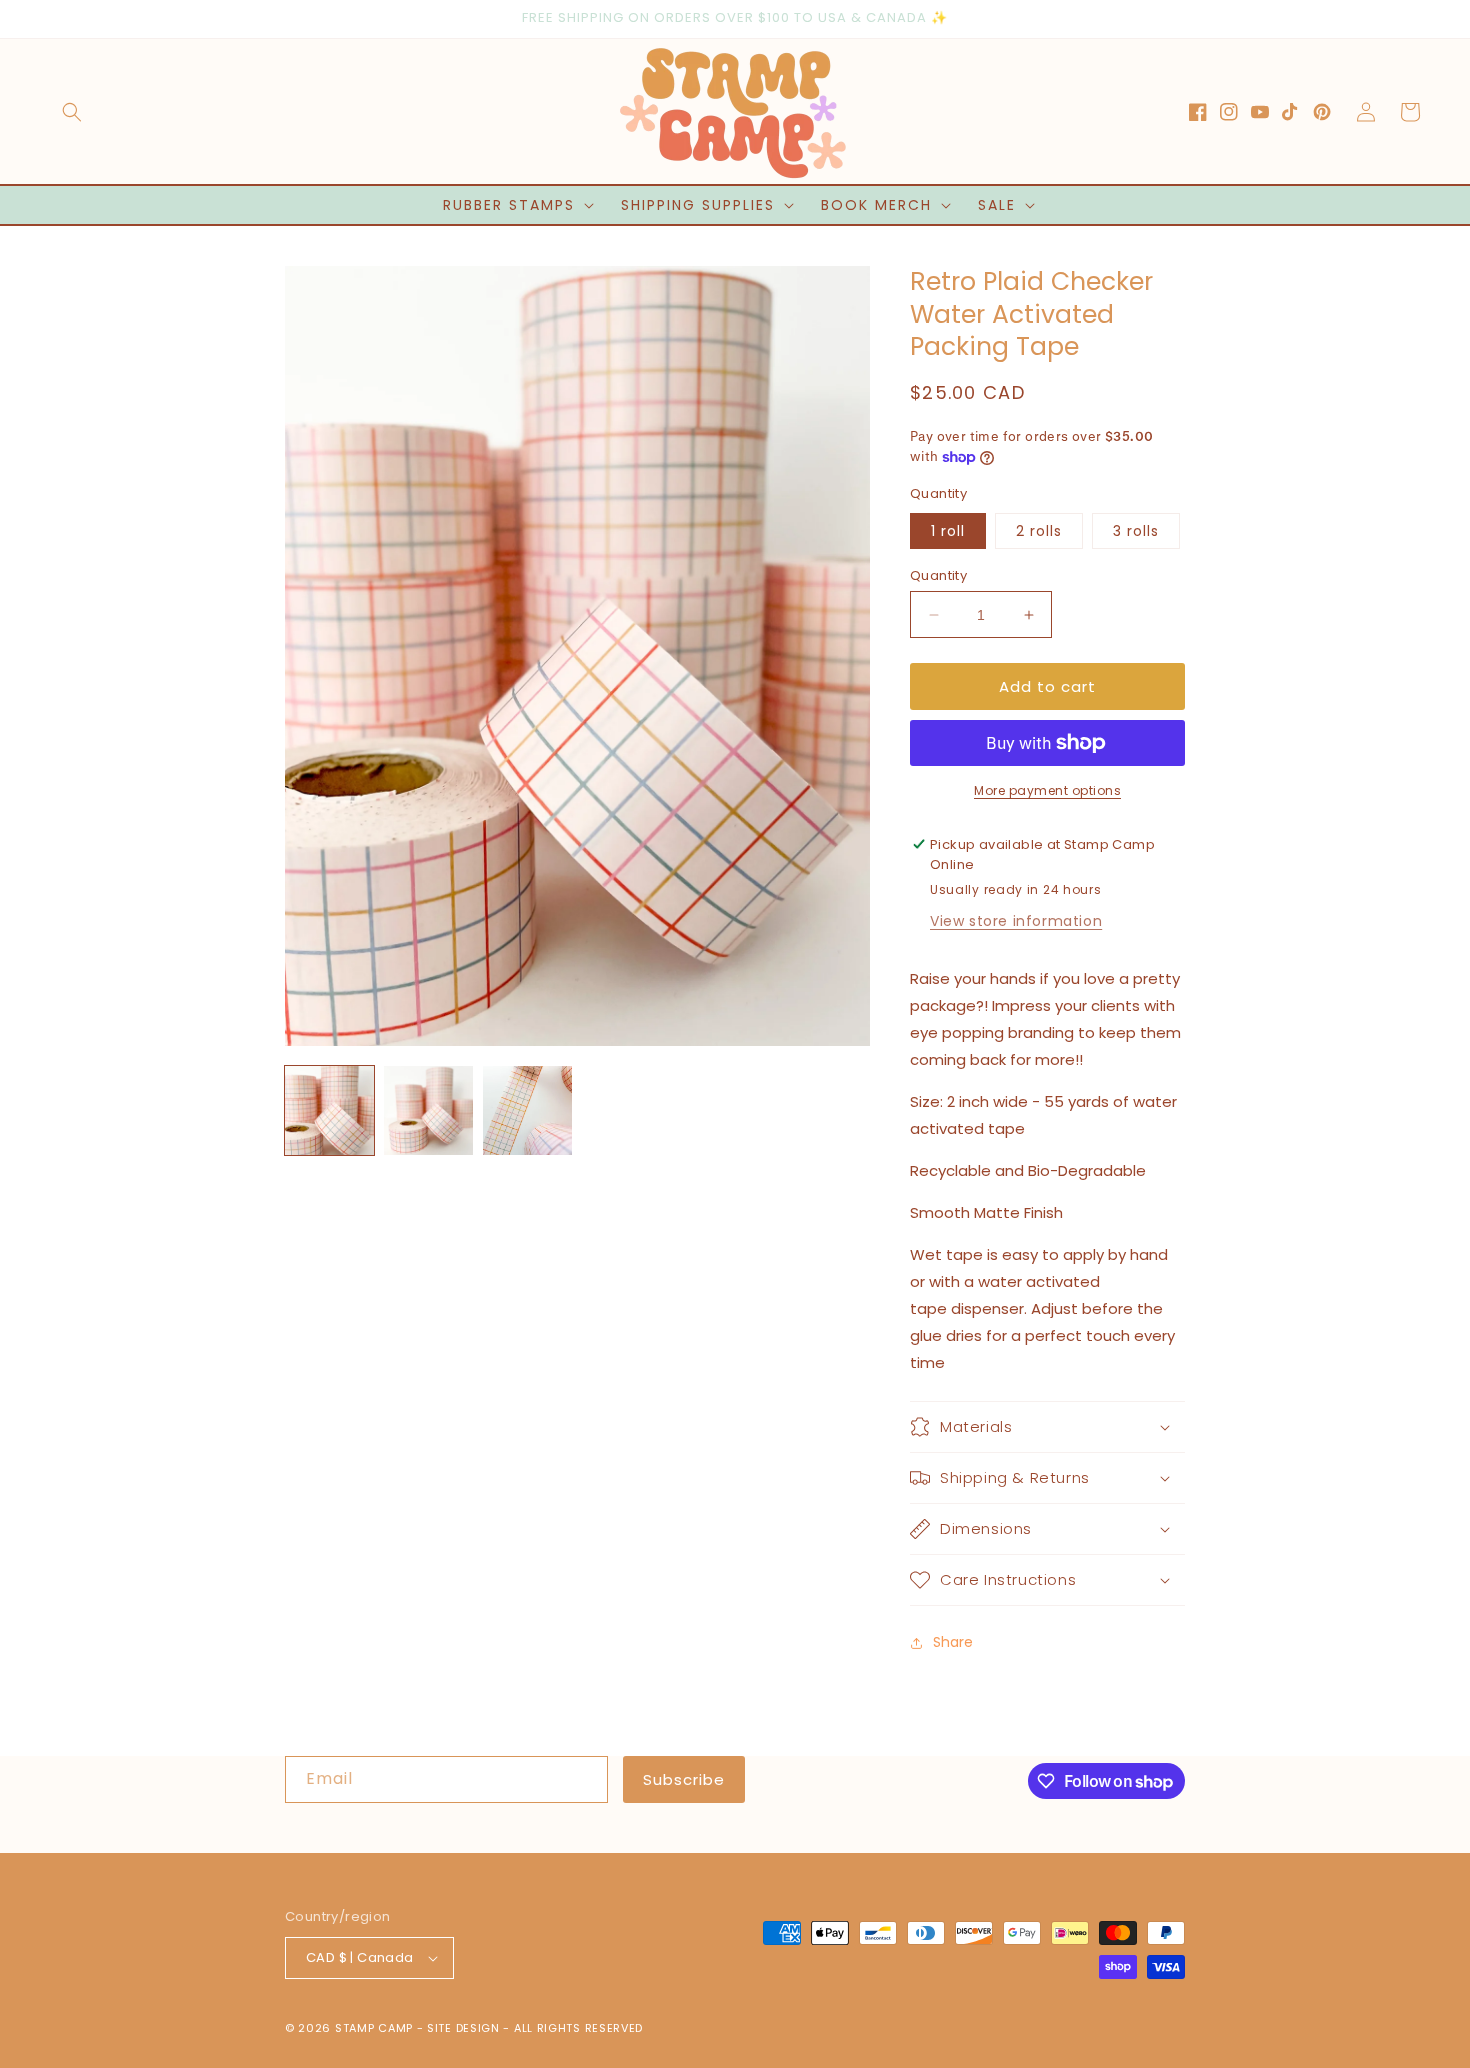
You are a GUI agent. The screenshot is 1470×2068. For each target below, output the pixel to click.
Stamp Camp (374, 2028)
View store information (1016, 921)
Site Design (463, 2028)
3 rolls (1136, 531)
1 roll (948, 531)
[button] (72, 112)
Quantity (938, 575)
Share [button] (953, 1642)
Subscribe (684, 1779)
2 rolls (1039, 531)
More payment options (1047, 790)
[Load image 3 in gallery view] (527, 1110)
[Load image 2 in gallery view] (428, 1110)
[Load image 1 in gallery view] (329, 1110)
